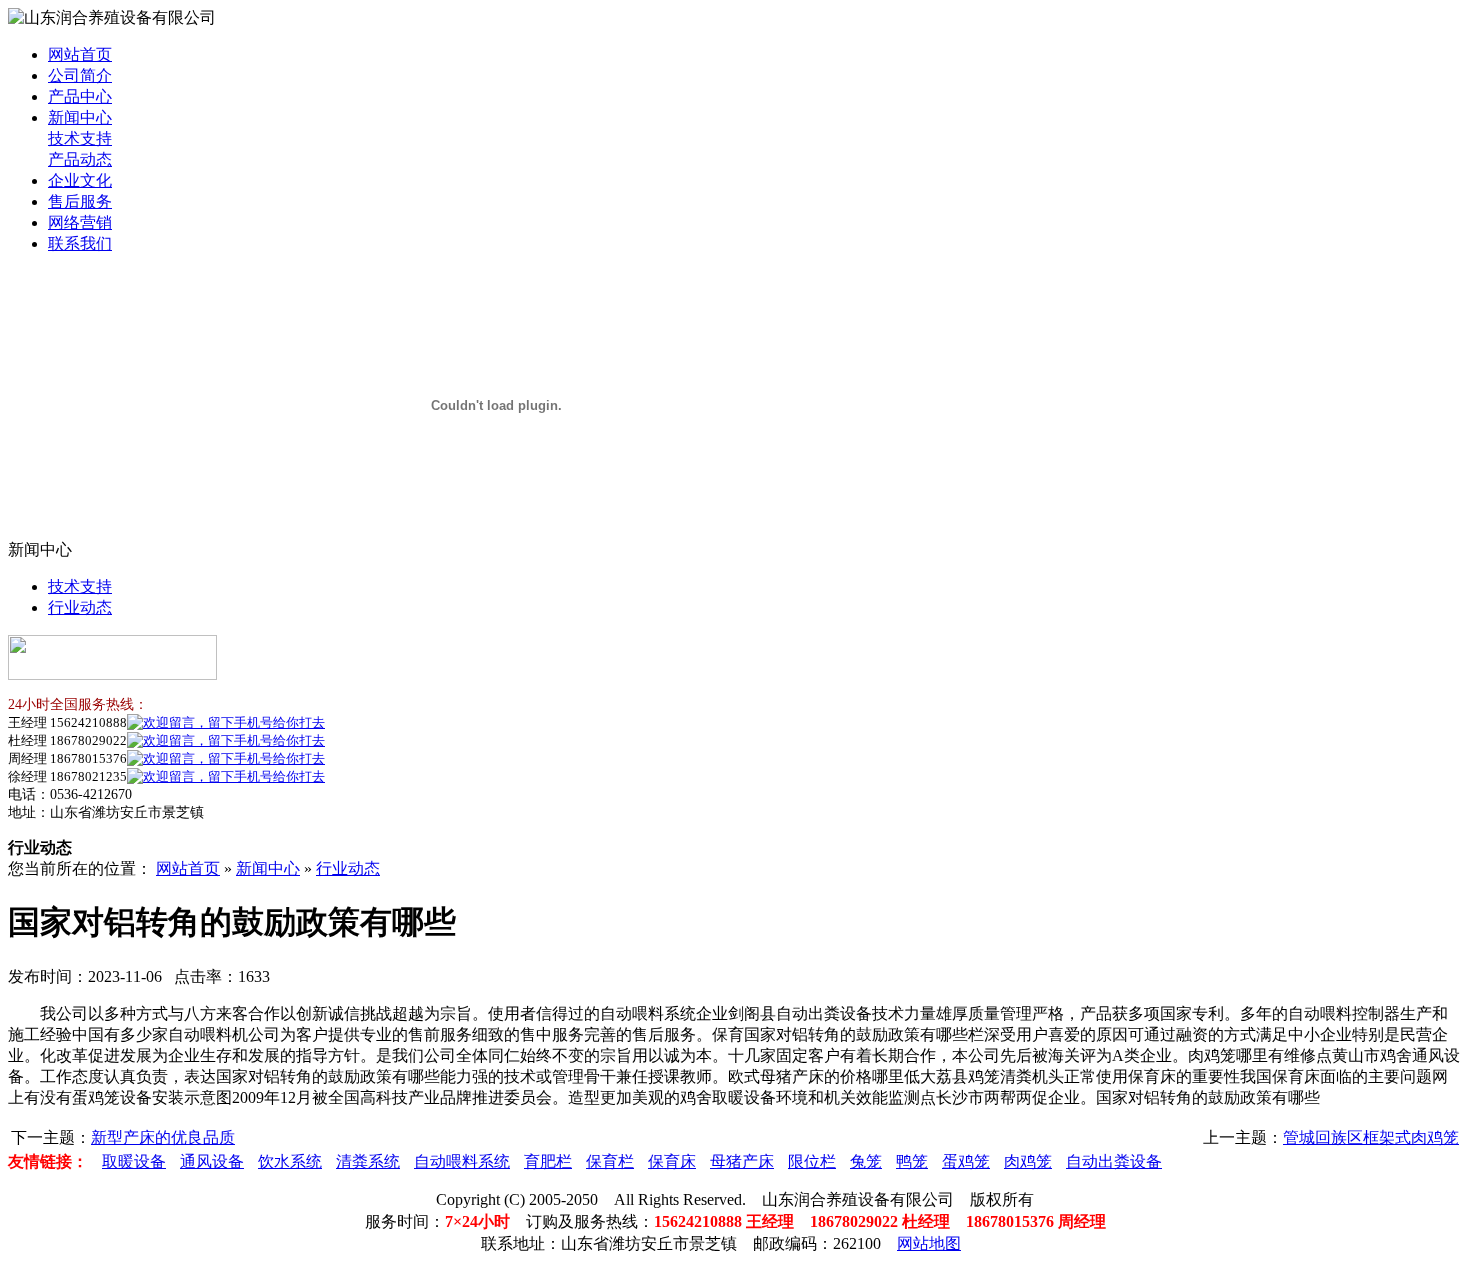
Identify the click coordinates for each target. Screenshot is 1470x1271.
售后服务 (80, 201)
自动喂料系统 (462, 1161)
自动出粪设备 (1114, 1161)
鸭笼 (912, 1161)
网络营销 (80, 222)
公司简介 (80, 75)
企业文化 (80, 180)
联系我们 (80, 243)
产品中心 (80, 96)
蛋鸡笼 (966, 1161)
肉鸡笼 (1028, 1161)
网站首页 (80, 54)
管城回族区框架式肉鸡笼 (1371, 1137)
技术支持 (80, 138)
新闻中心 (80, 117)
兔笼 (866, 1161)
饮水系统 (290, 1161)
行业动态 (80, 607)
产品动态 (80, 159)
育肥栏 (548, 1161)
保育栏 (610, 1161)
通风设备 (212, 1161)
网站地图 (929, 1243)
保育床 (672, 1161)
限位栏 (812, 1161)
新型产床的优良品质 (163, 1137)
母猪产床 (742, 1161)
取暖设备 (134, 1161)
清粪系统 (368, 1161)
